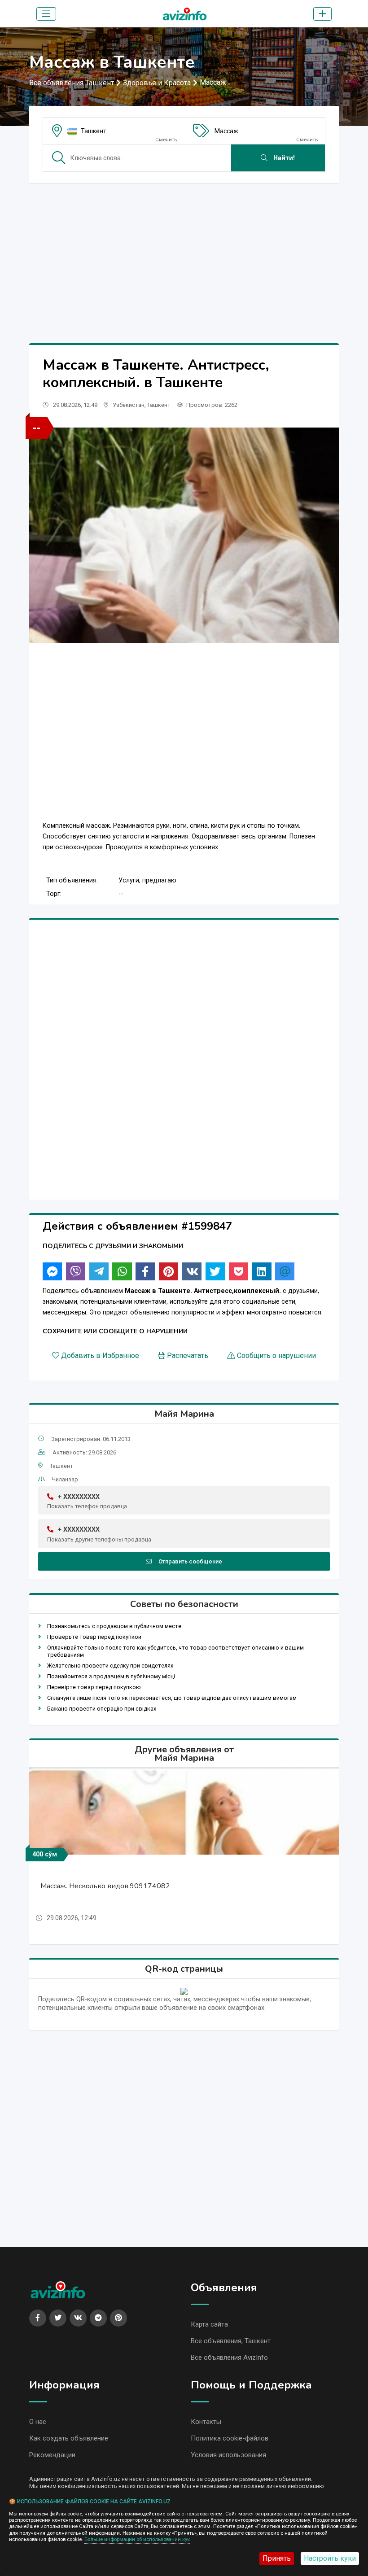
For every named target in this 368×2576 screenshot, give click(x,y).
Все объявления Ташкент (72, 83)
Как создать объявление (69, 2438)
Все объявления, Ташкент (231, 2341)
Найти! (283, 158)
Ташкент (94, 131)
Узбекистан (129, 405)
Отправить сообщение (190, 1561)
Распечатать (188, 1356)
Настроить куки (330, 2558)
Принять (277, 2558)
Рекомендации (52, 2455)
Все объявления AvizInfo (229, 2358)
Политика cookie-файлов (230, 2438)
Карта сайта (209, 2324)
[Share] (52, 1271)
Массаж (213, 82)
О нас (38, 2422)
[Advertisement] (184, 253)
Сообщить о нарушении (276, 1356)
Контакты (206, 2422)
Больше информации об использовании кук (137, 2539)
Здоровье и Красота (157, 83)
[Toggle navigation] (46, 14)
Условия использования (228, 2455)
